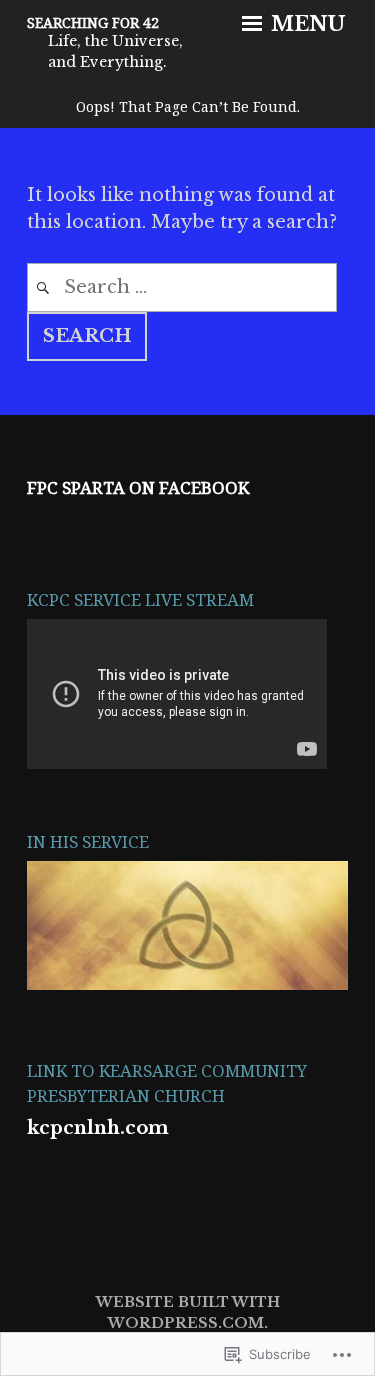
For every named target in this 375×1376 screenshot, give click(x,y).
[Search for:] (182, 287)
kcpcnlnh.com (98, 1128)
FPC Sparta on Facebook (138, 487)
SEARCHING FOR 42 (93, 22)
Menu (305, 24)
